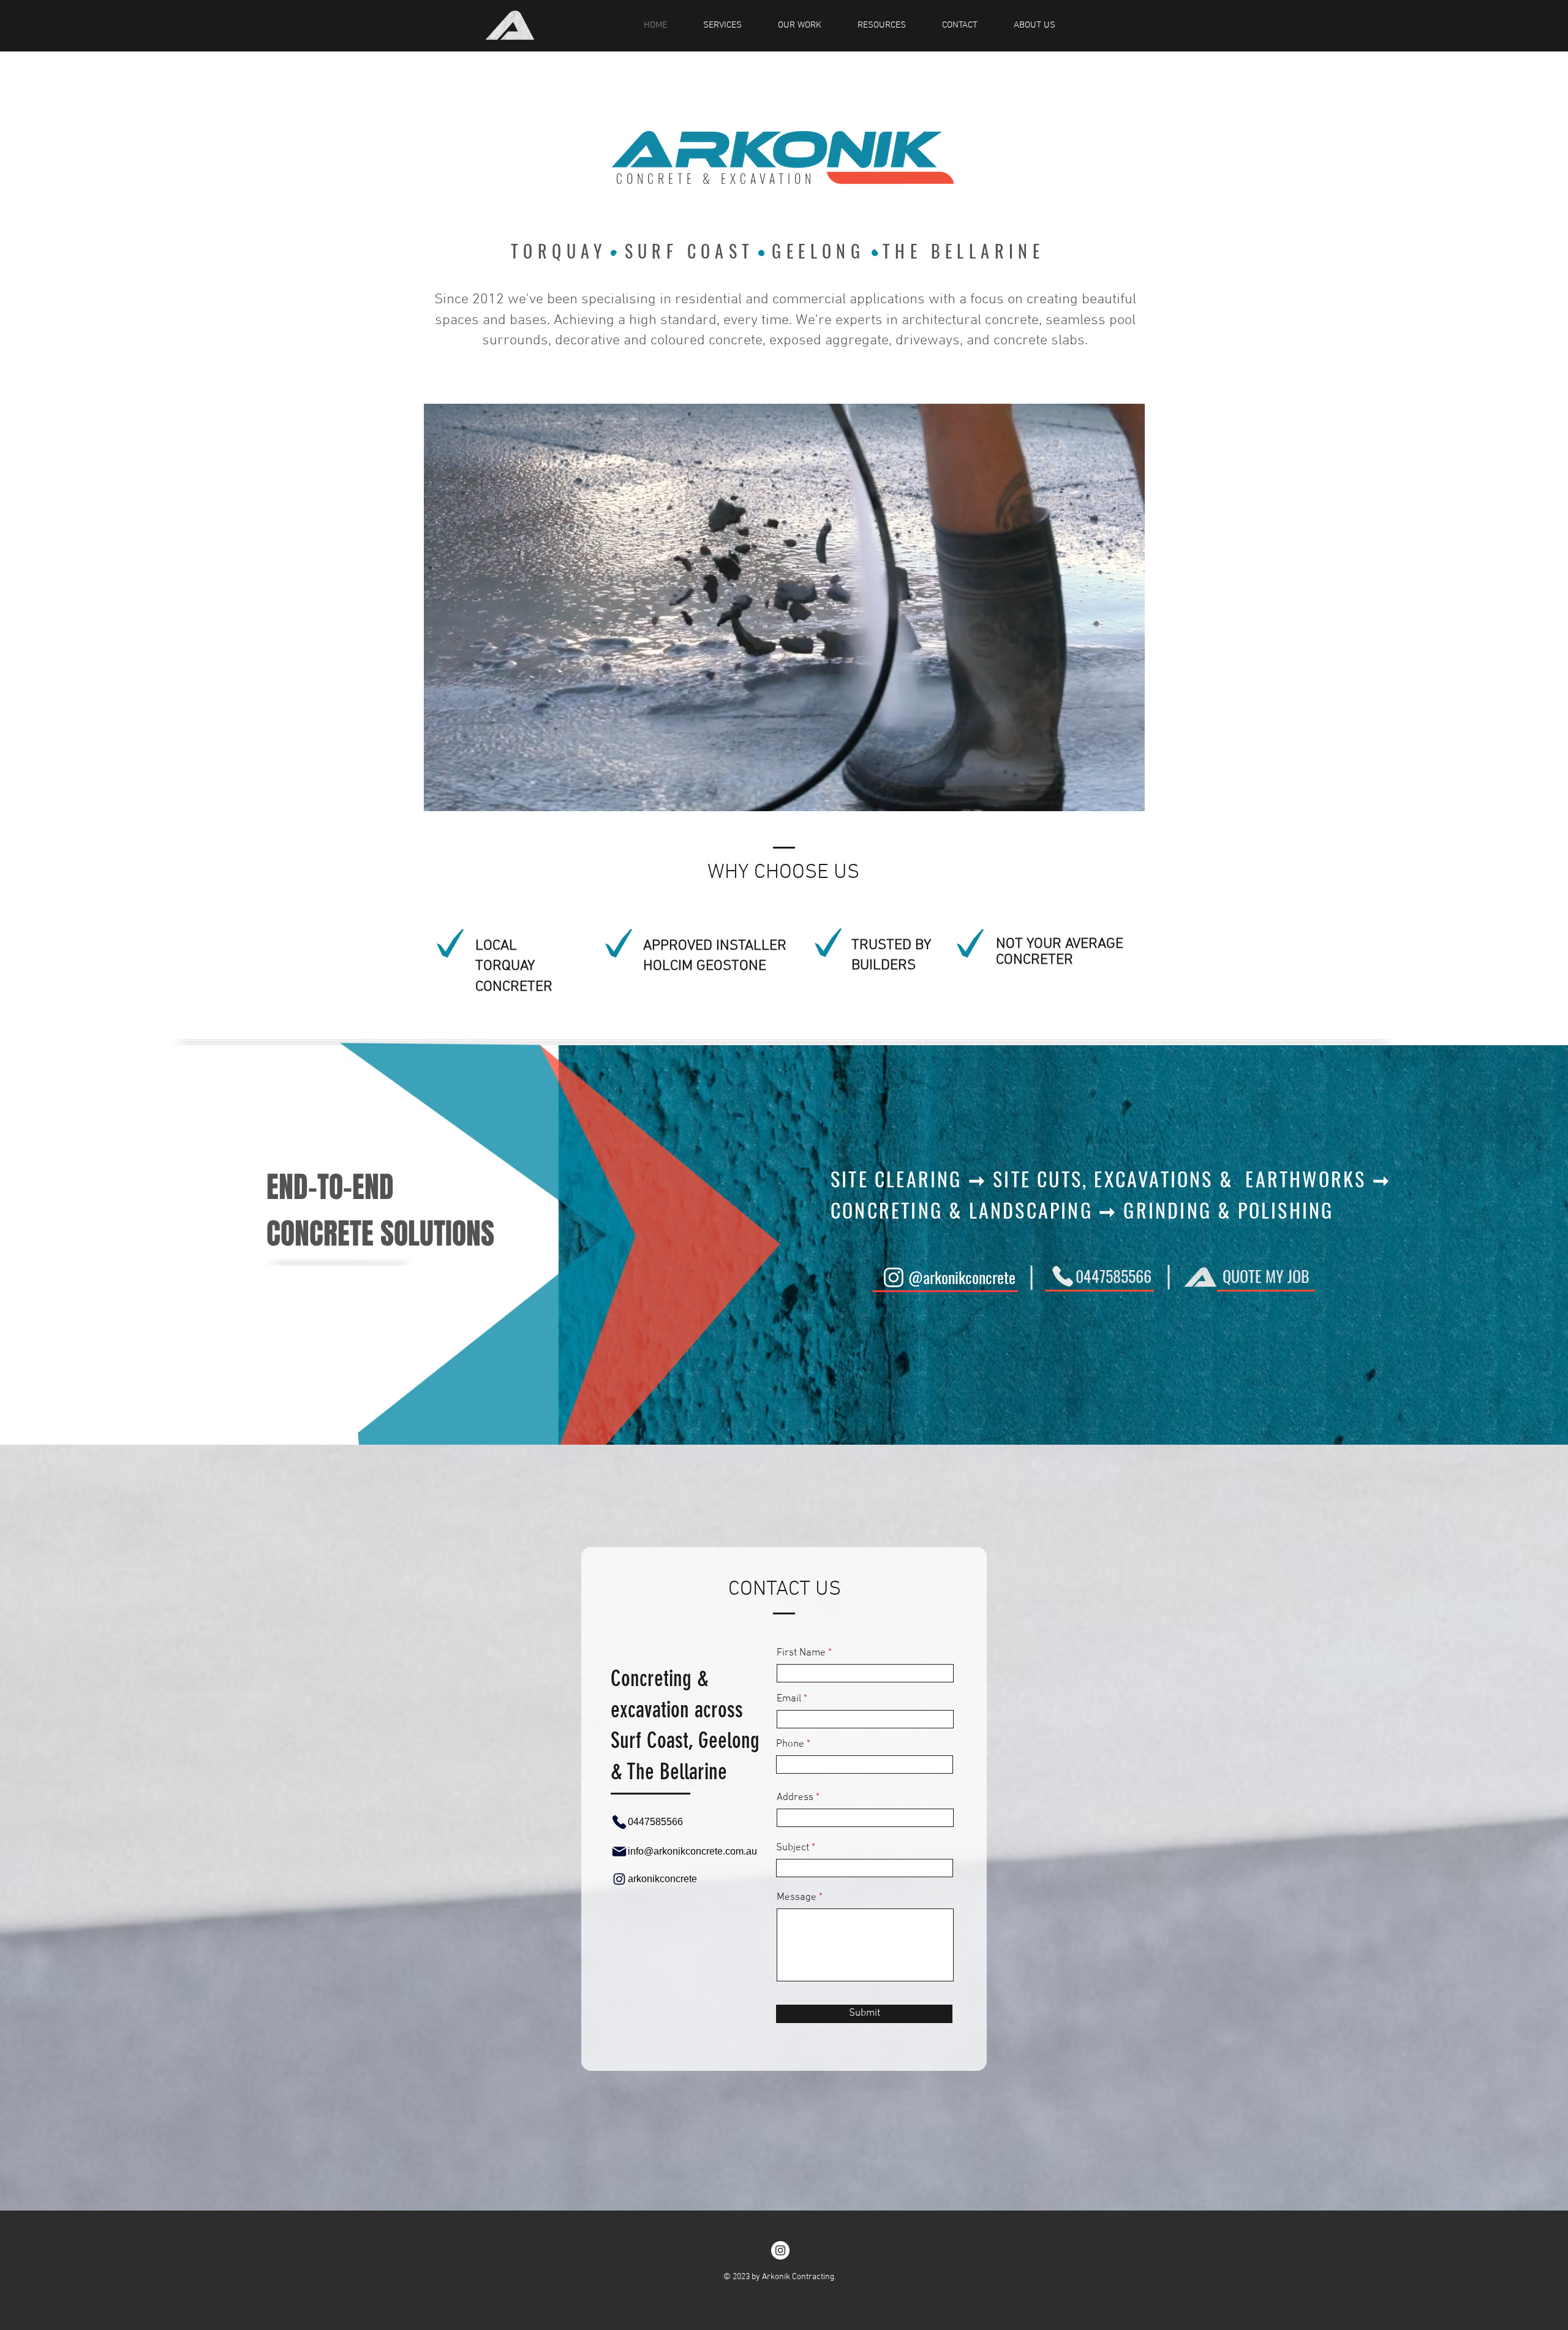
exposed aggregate (829, 341)
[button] (1129, 798)
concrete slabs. (1041, 341)
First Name (801, 1653)
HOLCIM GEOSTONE (705, 966)
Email (789, 1699)
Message (797, 1898)
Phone (790, 1745)
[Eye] (510, 25)
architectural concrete (970, 320)
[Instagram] (780, 2250)
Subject (793, 1848)
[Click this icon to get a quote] (1200, 1277)
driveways (928, 341)
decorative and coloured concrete (659, 341)
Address (795, 1798)
